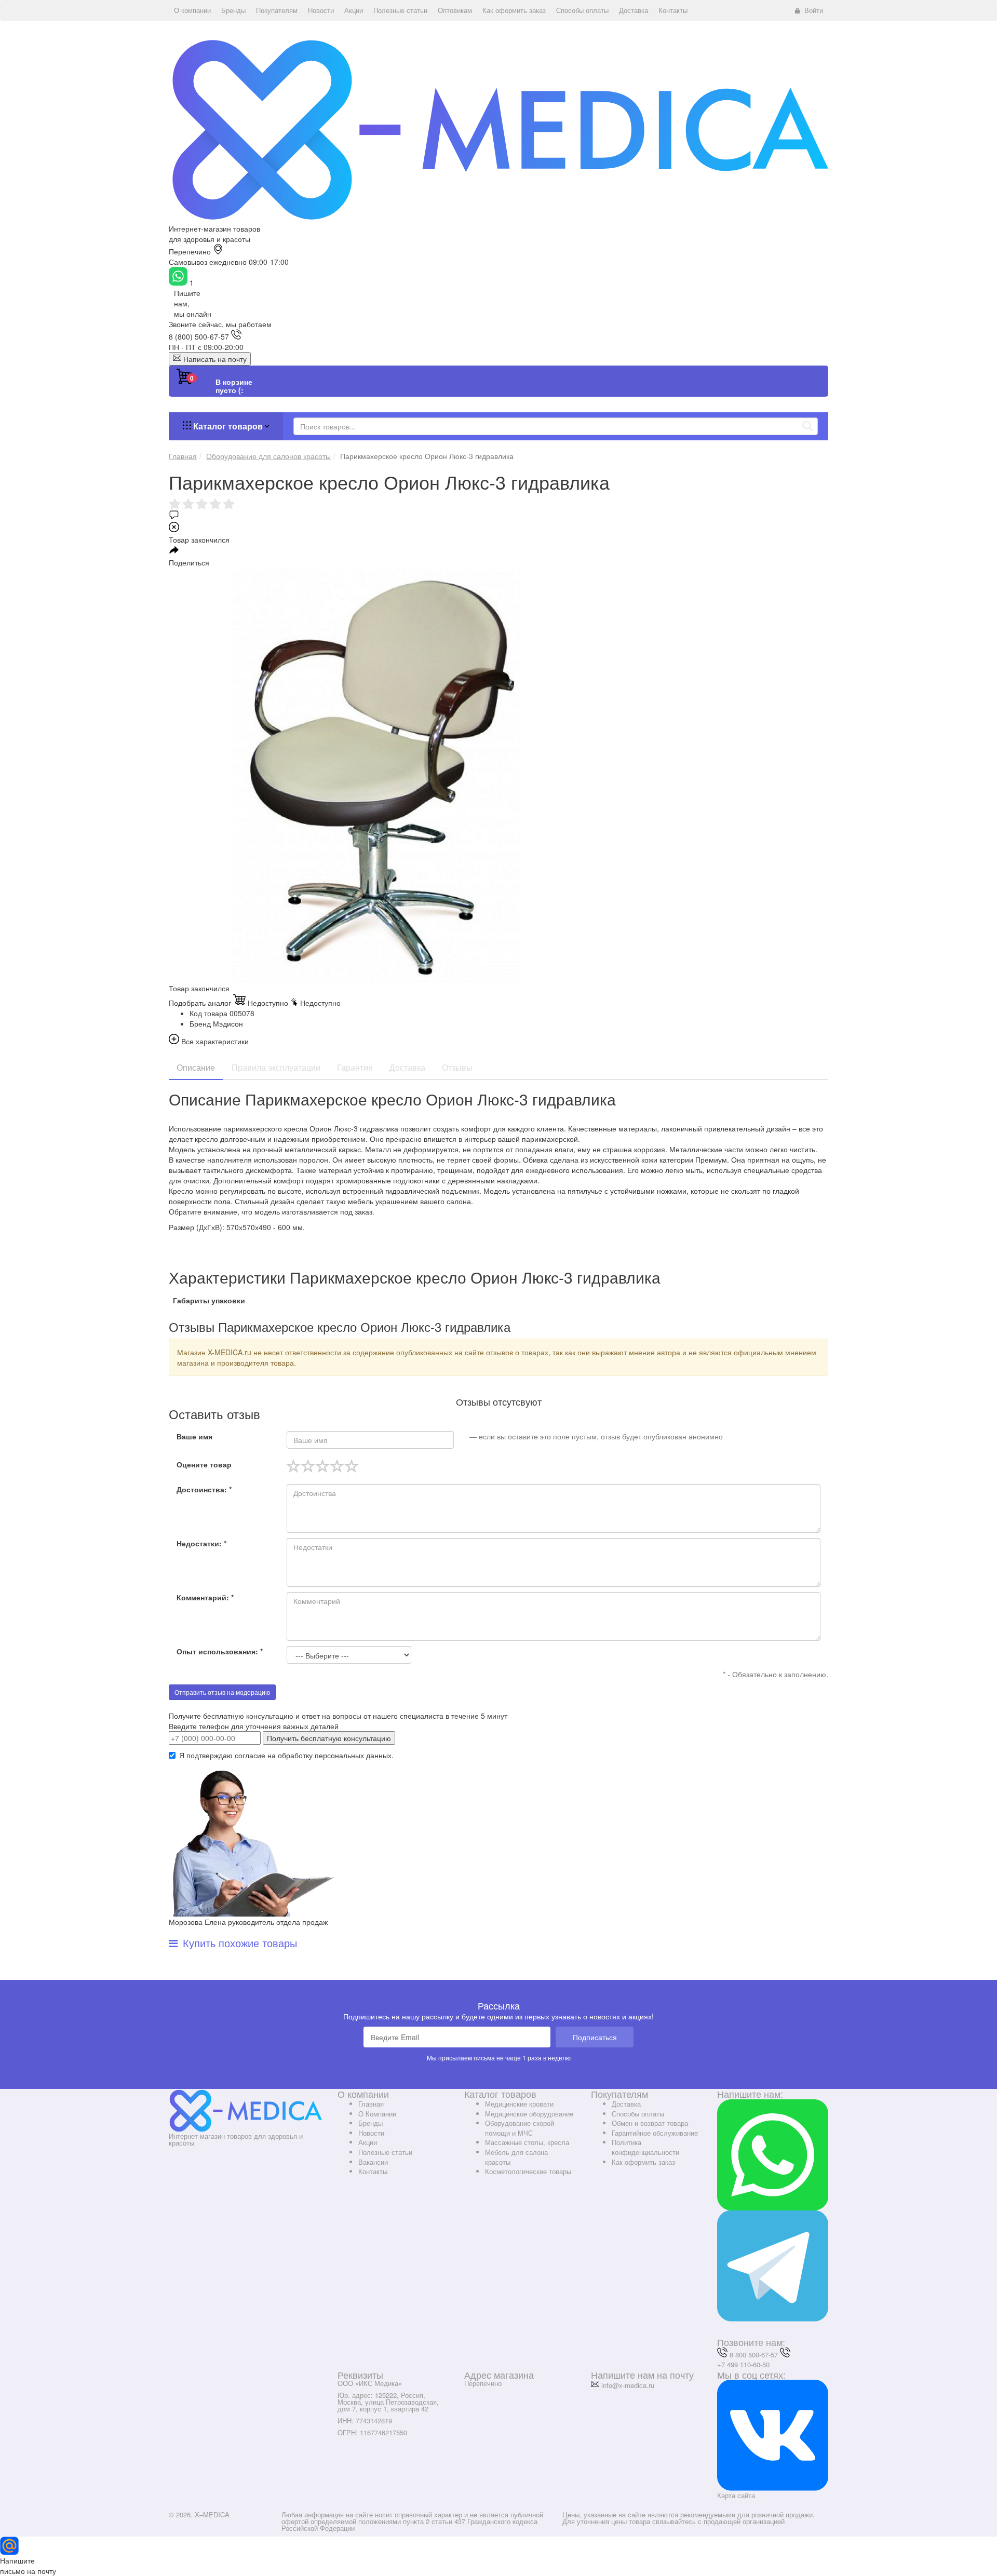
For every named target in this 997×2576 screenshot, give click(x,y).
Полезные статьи (385, 2152)
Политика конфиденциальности (645, 2147)
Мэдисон (228, 1023)
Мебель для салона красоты (516, 2157)
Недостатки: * (201, 1543)
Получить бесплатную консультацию (329, 1738)
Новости (371, 2133)
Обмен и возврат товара (650, 2123)
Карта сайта (736, 2495)
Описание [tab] (196, 1067)
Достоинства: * (204, 1489)
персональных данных (353, 1755)
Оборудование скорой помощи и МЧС (520, 2128)
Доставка (626, 2104)
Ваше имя (194, 1436)
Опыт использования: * (220, 1651)
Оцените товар (204, 1464)
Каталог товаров (228, 426)
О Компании (377, 2114)
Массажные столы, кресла (527, 2142)
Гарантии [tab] (355, 1067)
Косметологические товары (528, 2171)
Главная (371, 2104)
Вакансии (373, 2162)
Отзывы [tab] (457, 1067)
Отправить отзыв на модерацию (222, 1692)
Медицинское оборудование (529, 2114)
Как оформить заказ (643, 2162)
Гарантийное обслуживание (655, 2133)
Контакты (373, 2171)
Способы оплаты (638, 2114)
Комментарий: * (205, 1597)
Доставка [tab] (407, 1067)
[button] (192, 10)
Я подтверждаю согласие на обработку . (286, 1755)
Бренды (370, 2123)
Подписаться (595, 2037)
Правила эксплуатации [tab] (276, 1067)
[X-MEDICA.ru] (498, 129)
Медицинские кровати (519, 2104)
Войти (814, 10)
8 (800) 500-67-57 (199, 336)
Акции (368, 2142)
